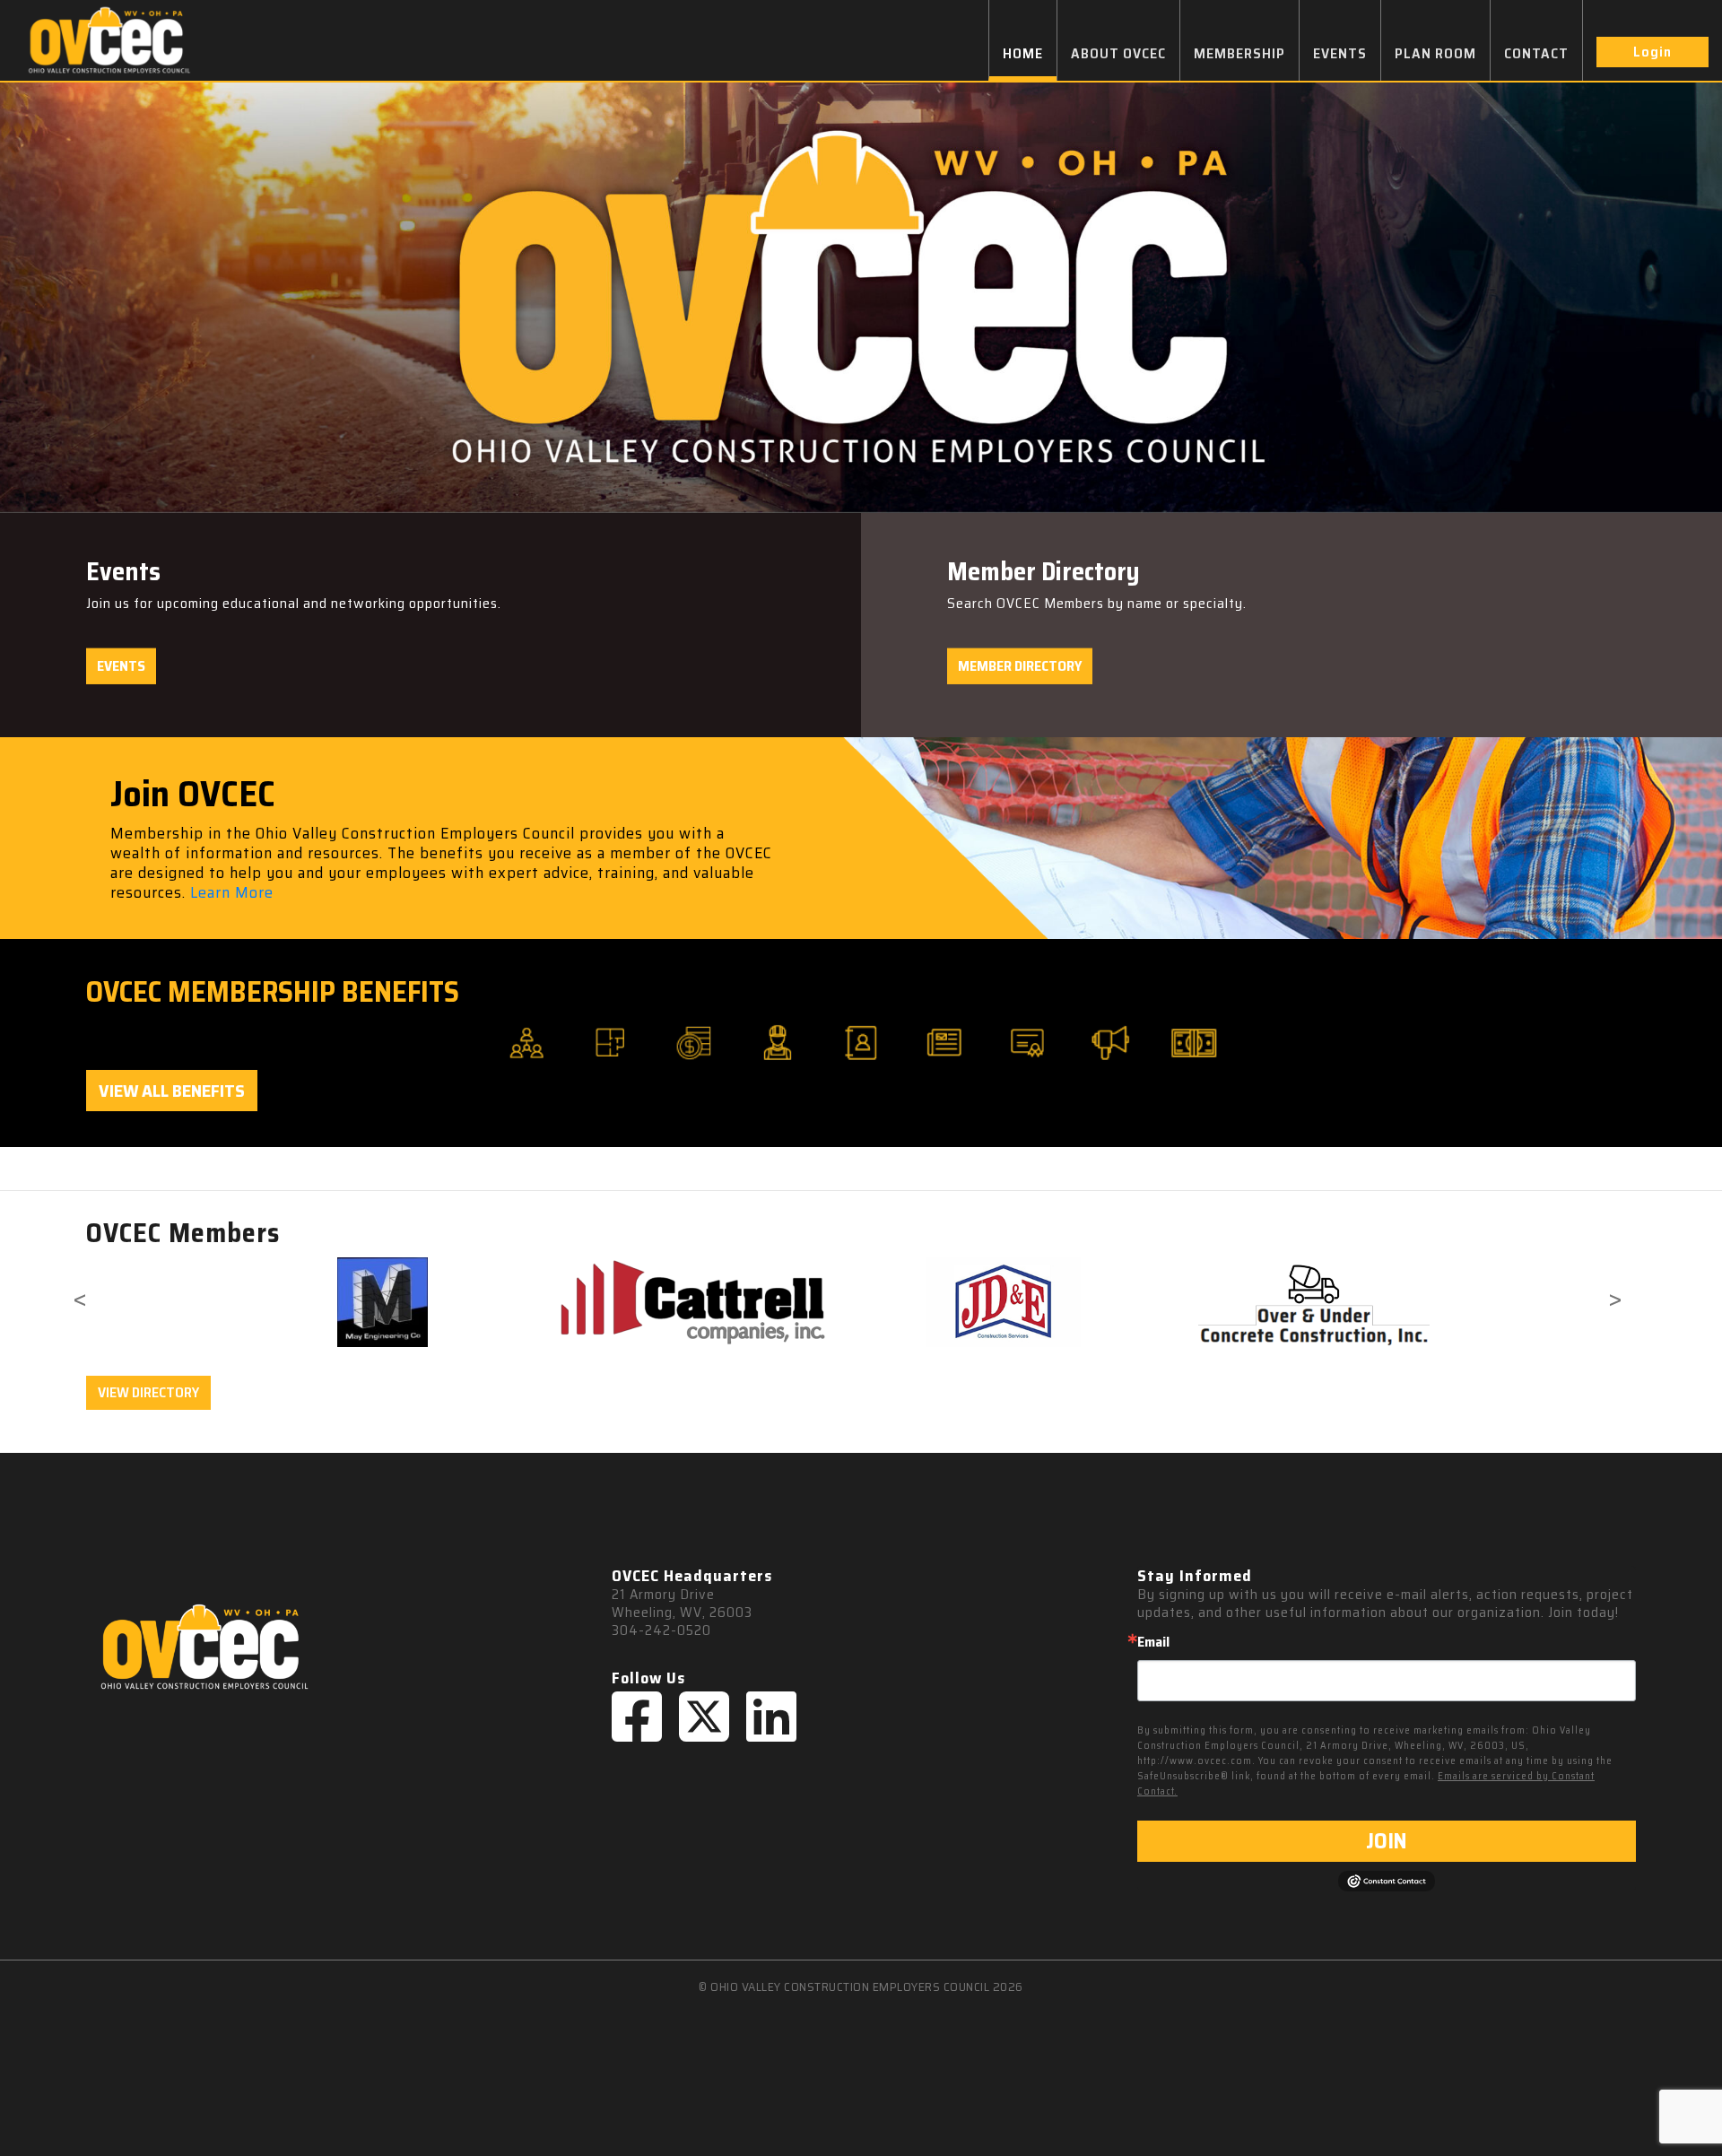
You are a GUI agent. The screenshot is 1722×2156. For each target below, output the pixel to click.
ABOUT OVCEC (1118, 53)
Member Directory (1020, 666)
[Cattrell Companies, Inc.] (383, 1302)
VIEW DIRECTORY (148, 1392)
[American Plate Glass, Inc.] (1314, 1293)
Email (1153, 1642)
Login (1652, 52)
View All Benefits (172, 1091)
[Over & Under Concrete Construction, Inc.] (1004, 1302)
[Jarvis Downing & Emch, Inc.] (693, 1302)
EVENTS (1340, 53)
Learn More (232, 892)
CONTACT (1536, 53)
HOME (1023, 53)
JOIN (1386, 1841)
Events (121, 666)
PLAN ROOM (1435, 53)
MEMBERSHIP (1239, 53)
